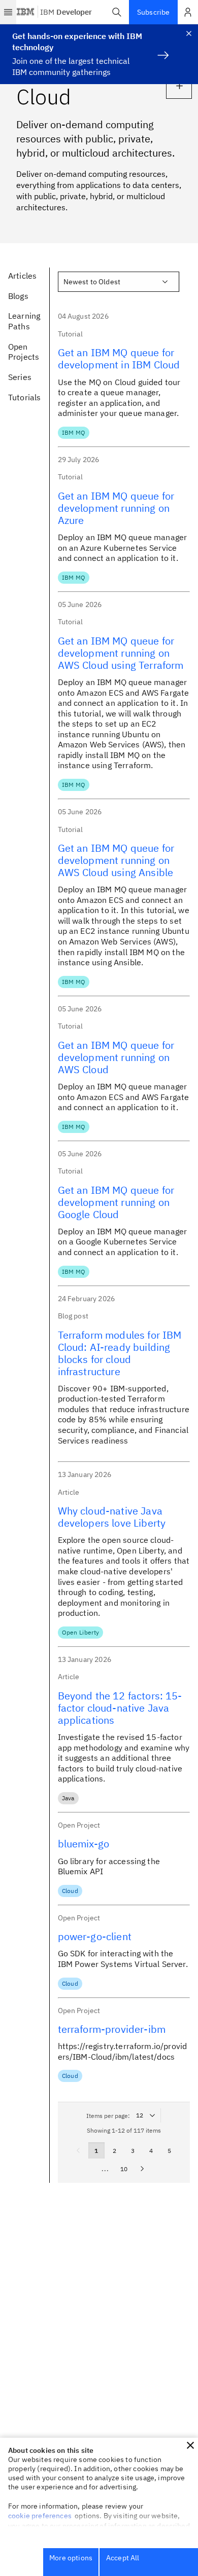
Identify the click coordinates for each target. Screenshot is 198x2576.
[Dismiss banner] (189, 33)
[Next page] (142, 2169)
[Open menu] (8, 12)
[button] (117, 12)
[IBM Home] (26, 12)
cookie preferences (40, 2516)
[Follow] (179, 86)
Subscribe (153, 12)
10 (124, 2169)
